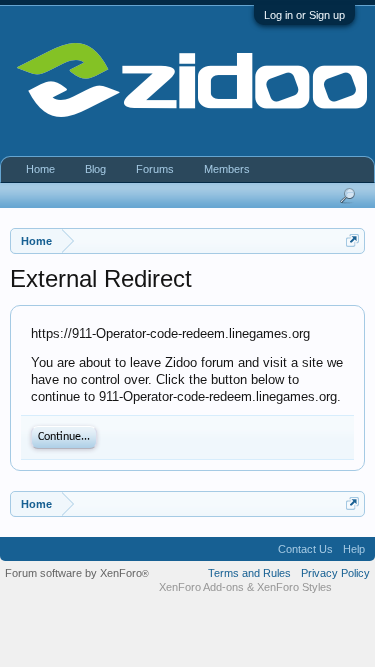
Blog (95, 169)
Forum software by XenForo (77, 573)
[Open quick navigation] (352, 240)
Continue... (64, 437)
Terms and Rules (249, 573)
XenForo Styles (294, 587)
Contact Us (305, 549)
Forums (155, 169)
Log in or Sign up (304, 15)
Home (40, 169)
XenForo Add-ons (201, 587)
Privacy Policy (335, 573)
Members (227, 169)
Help (354, 549)
